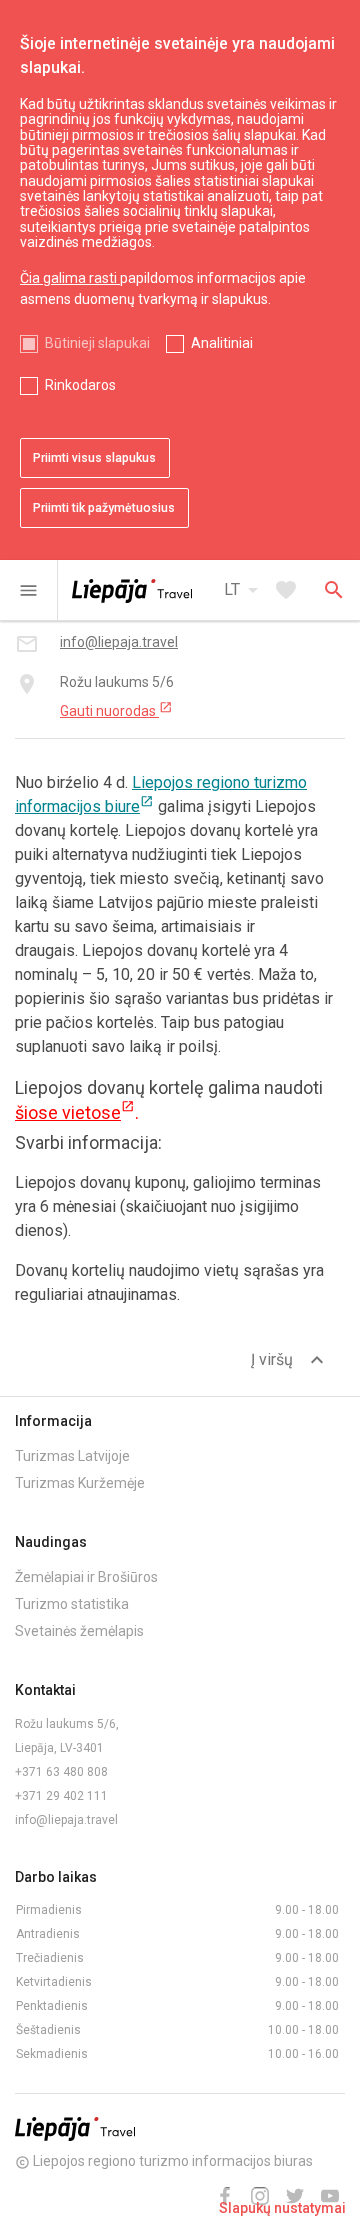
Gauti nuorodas (116, 710)
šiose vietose (75, 1112)
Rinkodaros (80, 385)
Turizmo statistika (72, 1604)
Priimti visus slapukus (94, 458)
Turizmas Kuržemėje (80, 1483)
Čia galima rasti (70, 278)
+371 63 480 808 (61, 1772)
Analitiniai (222, 343)
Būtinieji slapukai (97, 343)
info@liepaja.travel (66, 1820)
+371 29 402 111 (61, 1796)
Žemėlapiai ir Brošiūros (86, 1577)
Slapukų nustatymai (282, 2208)
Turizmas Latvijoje (72, 1456)
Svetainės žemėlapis (79, 1631)
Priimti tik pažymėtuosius (104, 508)
